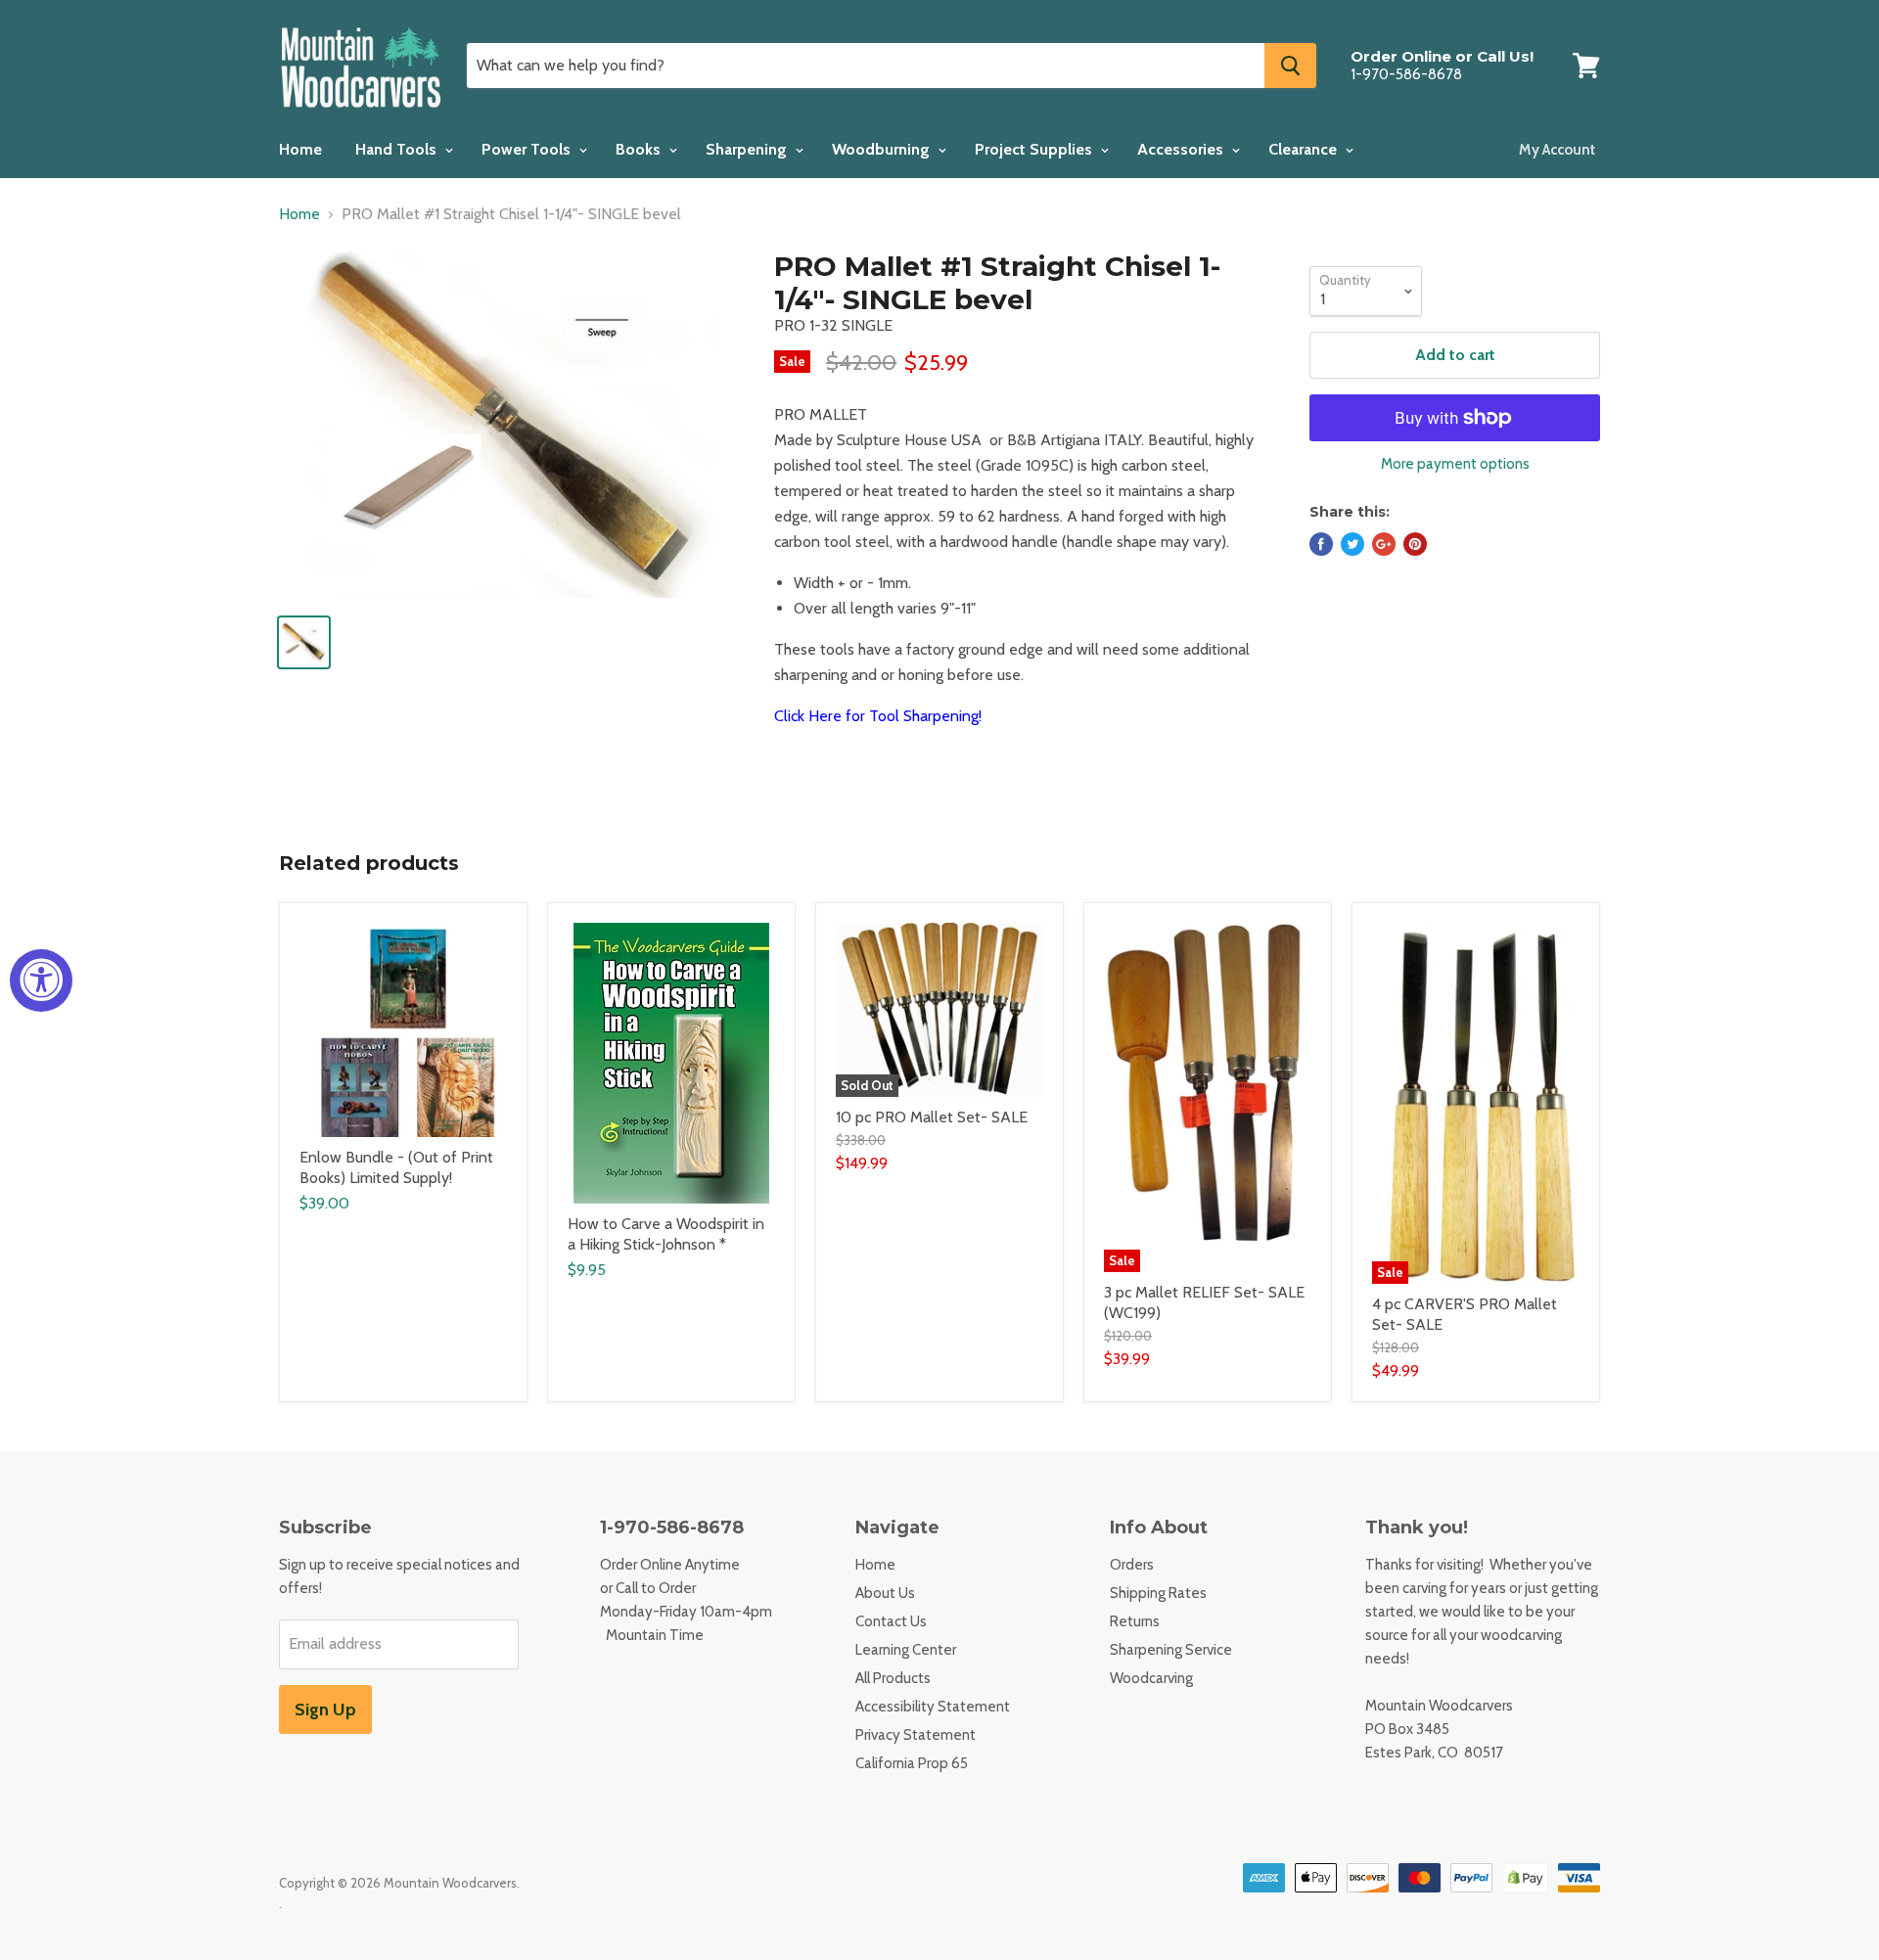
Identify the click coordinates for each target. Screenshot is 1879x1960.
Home (300, 149)
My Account (1557, 150)
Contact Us (891, 1621)
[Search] (1290, 66)
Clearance (1305, 149)
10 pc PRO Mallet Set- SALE (932, 1117)
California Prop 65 (912, 1763)
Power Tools (528, 149)
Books (640, 149)
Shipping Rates (1158, 1593)
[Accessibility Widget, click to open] (41, 980)
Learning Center (906, 1650)
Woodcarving (1151, 1678)
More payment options (1455, 464)
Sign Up (325, 1709)
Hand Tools (398, 149)
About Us (885, 1593)
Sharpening (748, 149)
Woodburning (883, 149)
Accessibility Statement (933, 1707)
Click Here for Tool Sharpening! (878, 716)
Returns (1135, 1621)
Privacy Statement (916, 1735)
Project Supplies (1035, 149)
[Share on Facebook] (1321, 544)
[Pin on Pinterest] (1415, 544)
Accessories (1182, 149)
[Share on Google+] (1384, 544)
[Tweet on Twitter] (1352, 544)
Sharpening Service (1171, 1650)
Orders (1132, 1565)
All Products (893, 1678)
